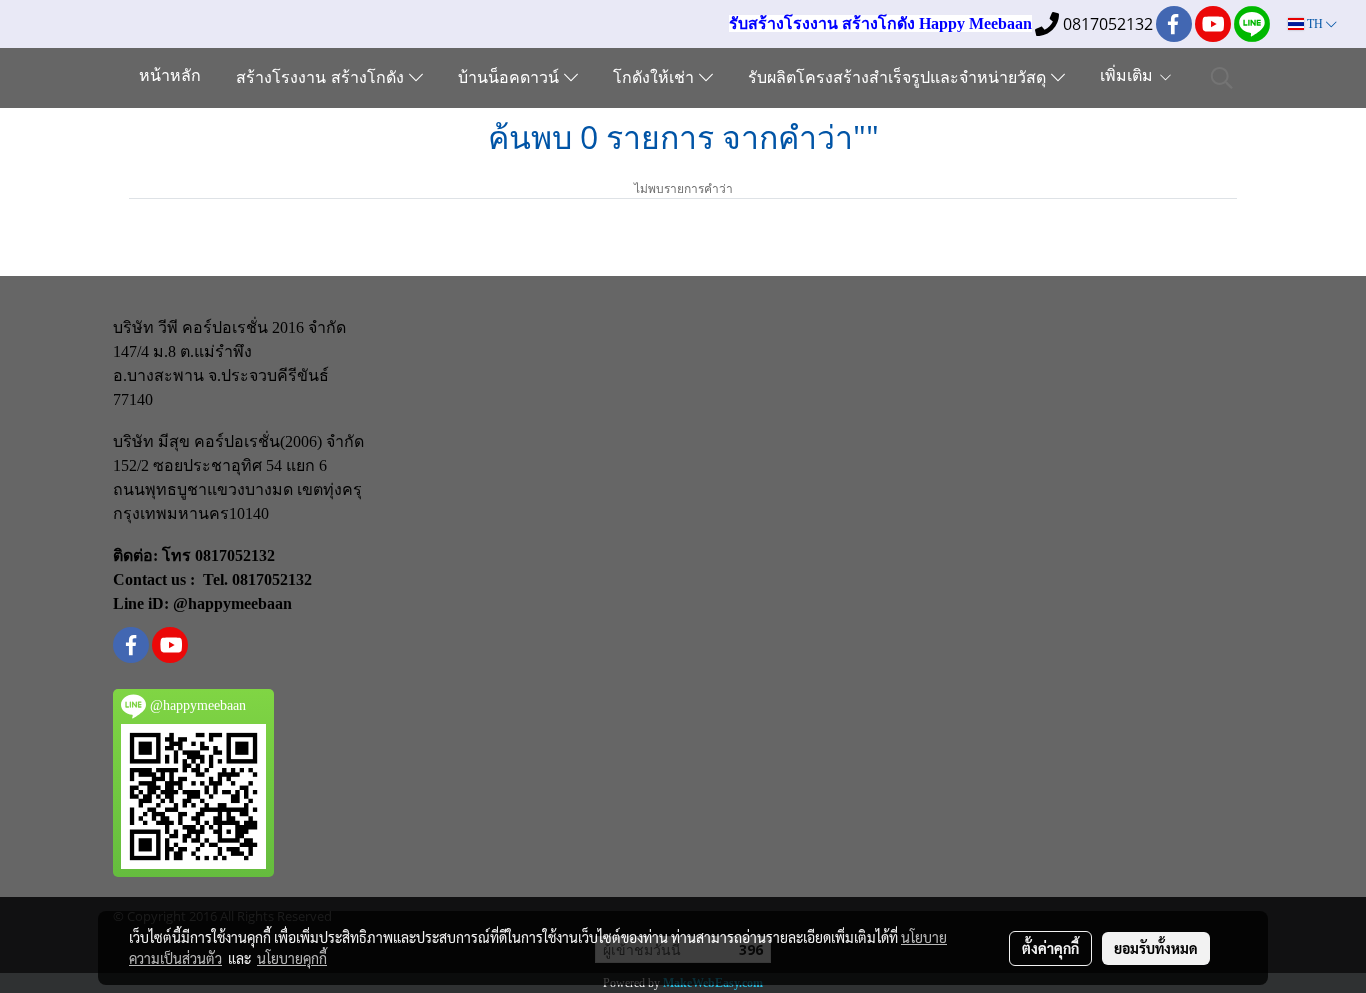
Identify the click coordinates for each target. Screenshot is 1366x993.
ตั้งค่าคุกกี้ (1050, 948)
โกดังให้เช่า (656, 79)
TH (1315, 24)
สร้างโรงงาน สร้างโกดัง (322, 79)
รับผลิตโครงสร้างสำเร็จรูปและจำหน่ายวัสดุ (899, 79)
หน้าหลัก (170, 77)
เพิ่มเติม (1129, 77)
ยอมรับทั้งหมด (1156, 948)
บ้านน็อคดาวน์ (511, 79)
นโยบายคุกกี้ (292, 958)
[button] (1222, 78)
